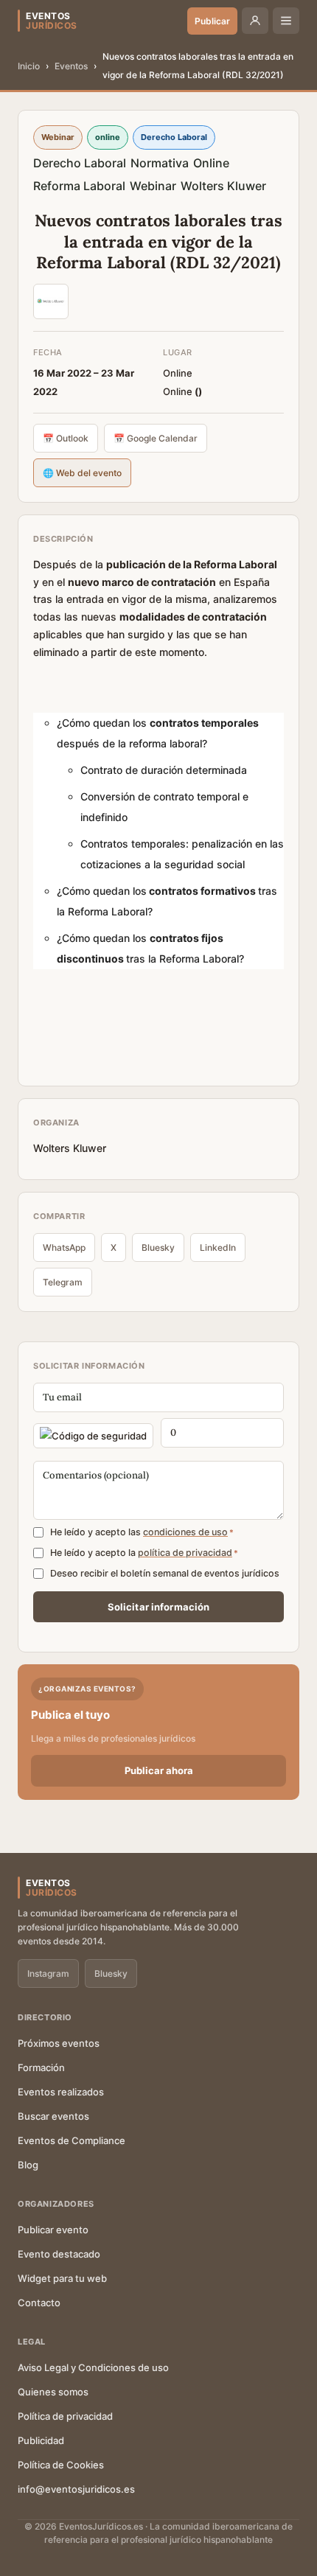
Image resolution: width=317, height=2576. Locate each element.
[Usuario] (255, 21)
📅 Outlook (66, 438)
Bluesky (158, 1247)
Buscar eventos (53, 2116)
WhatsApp (64, 1247)
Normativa (160, 163)
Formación (41, 2067)
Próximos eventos (59, 2043)
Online (211, 163)
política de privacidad (185, 1553)
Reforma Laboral (79, 186)
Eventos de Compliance (72, 2140)
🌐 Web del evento (82, 473)
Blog (28, 2165)
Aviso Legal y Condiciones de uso (93, 2367)
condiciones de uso (185, 1532)
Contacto (39, 2303)
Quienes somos (53, 2392)
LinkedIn (218, 1247)
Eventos (71, 66)
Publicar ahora (159, 1770)
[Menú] (286, 21)
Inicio (29, 66)
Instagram (48, 1973)
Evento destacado (59, 2254)
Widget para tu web (62, 2278)
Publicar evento (53, 2230)
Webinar (153, 186)
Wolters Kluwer (223, 186)
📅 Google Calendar (156, 438)
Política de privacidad (65, 2416)
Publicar (212, 21)
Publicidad (41, 2440)
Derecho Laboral (80, 163)
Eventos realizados (61, 2092)
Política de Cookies (61, 2465)
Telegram (63, 1282)
